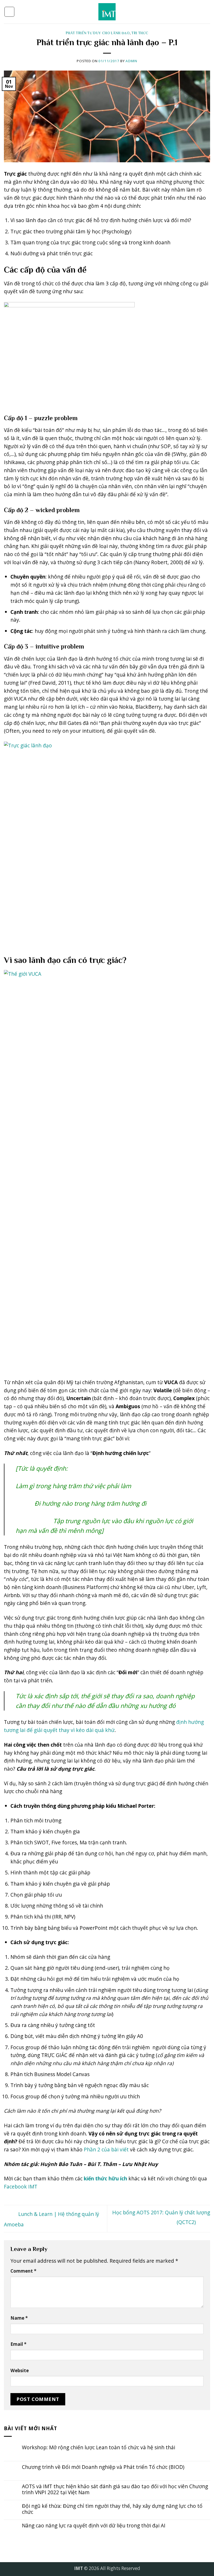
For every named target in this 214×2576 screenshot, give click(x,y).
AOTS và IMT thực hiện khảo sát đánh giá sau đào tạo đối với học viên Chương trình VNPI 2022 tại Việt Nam (115, 2489)
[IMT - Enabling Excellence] (107, 12)
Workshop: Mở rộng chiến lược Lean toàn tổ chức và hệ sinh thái (99, 2447)
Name (19, 2318)
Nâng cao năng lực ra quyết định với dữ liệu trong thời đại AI (94, 2525)
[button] (9, 12)
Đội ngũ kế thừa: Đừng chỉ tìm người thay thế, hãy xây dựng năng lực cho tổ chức (112, 2509)
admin (131, 61)
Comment (23, 2271)
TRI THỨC (140, 33)
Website (20, 2370)
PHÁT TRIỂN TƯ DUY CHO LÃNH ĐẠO (98, 33)
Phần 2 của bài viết (106, 2149)
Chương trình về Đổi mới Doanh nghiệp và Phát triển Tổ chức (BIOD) (103, 2467)
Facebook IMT (21, 2187)
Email (18, 2344)
